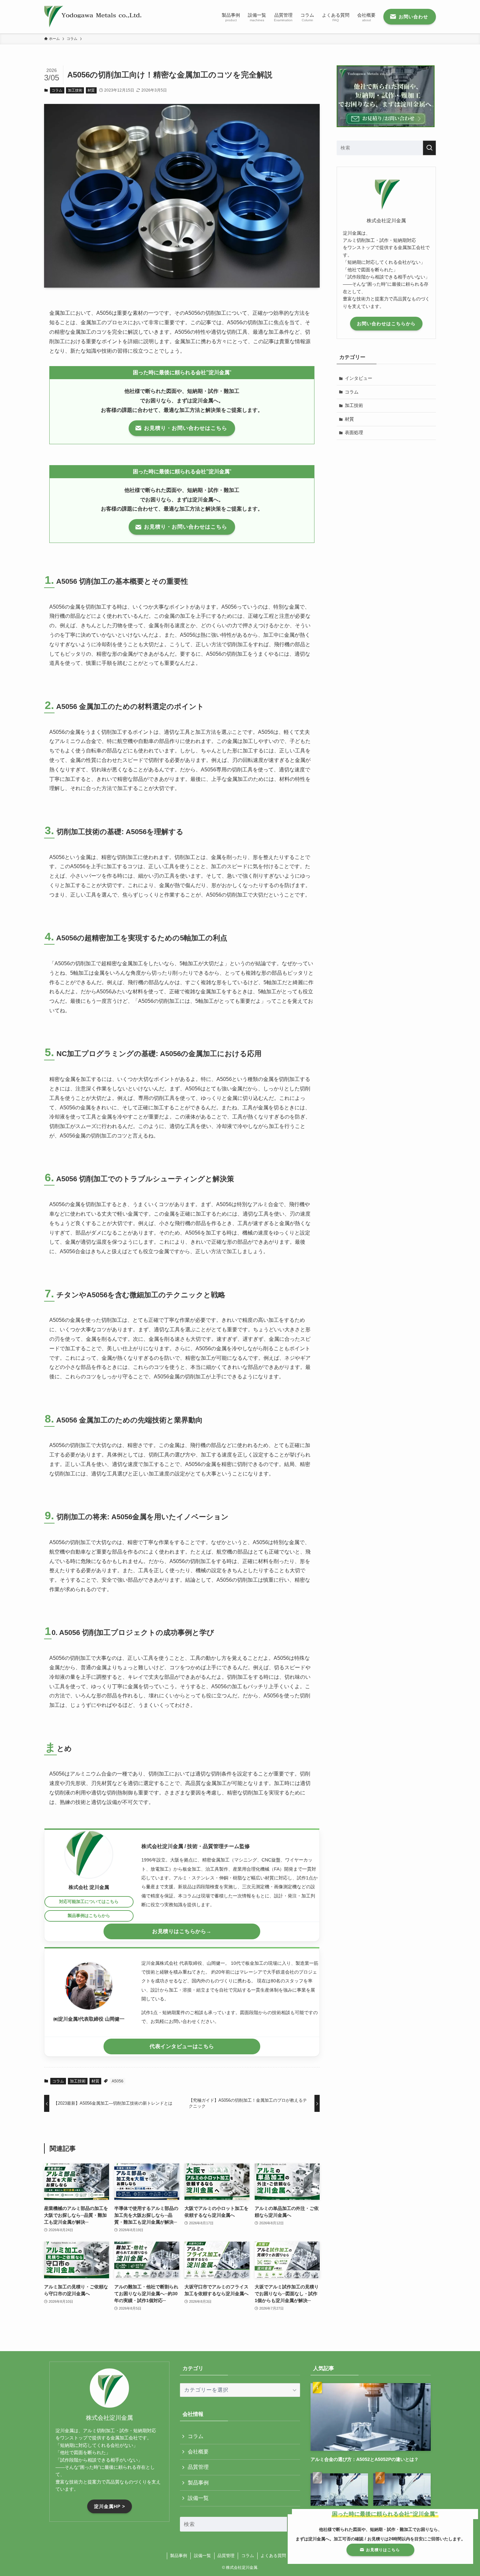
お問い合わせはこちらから (386, 324)
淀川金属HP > (110, 2506)
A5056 (118, 2081)
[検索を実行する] (429, 148)
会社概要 (198, 2452)
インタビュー (359, 378)
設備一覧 (198, 2498)
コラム (57, 90)
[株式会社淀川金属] (93, 17)
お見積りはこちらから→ (182, 1931)
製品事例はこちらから (89, 1916)
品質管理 (198, 2467)
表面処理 (354, 432)
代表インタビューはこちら (182, 2046)
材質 (91, 90)
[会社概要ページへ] (89, 1854)
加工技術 (75, 90)
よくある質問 (273, 2556)
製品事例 (198, 2483)
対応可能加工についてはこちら (89, 1902)
